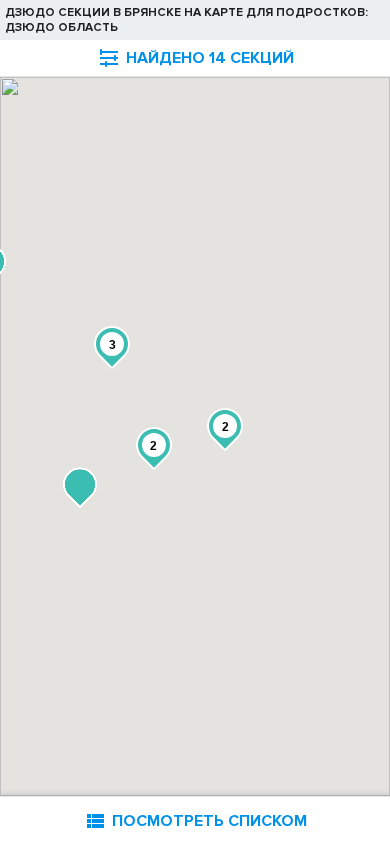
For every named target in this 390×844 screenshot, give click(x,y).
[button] (80, 487)
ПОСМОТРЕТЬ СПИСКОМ (195, 820)
